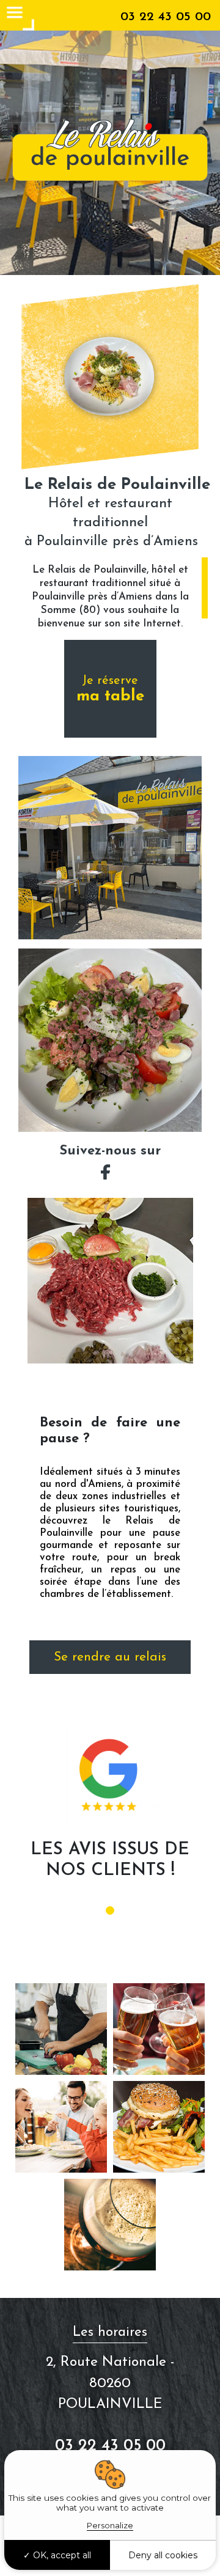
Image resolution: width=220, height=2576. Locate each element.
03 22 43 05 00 (166, 17)
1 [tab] (110, 1910)
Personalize (110, 2525)
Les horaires (110, 2332)
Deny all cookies (163, 2555)
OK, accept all (61, 2555)
